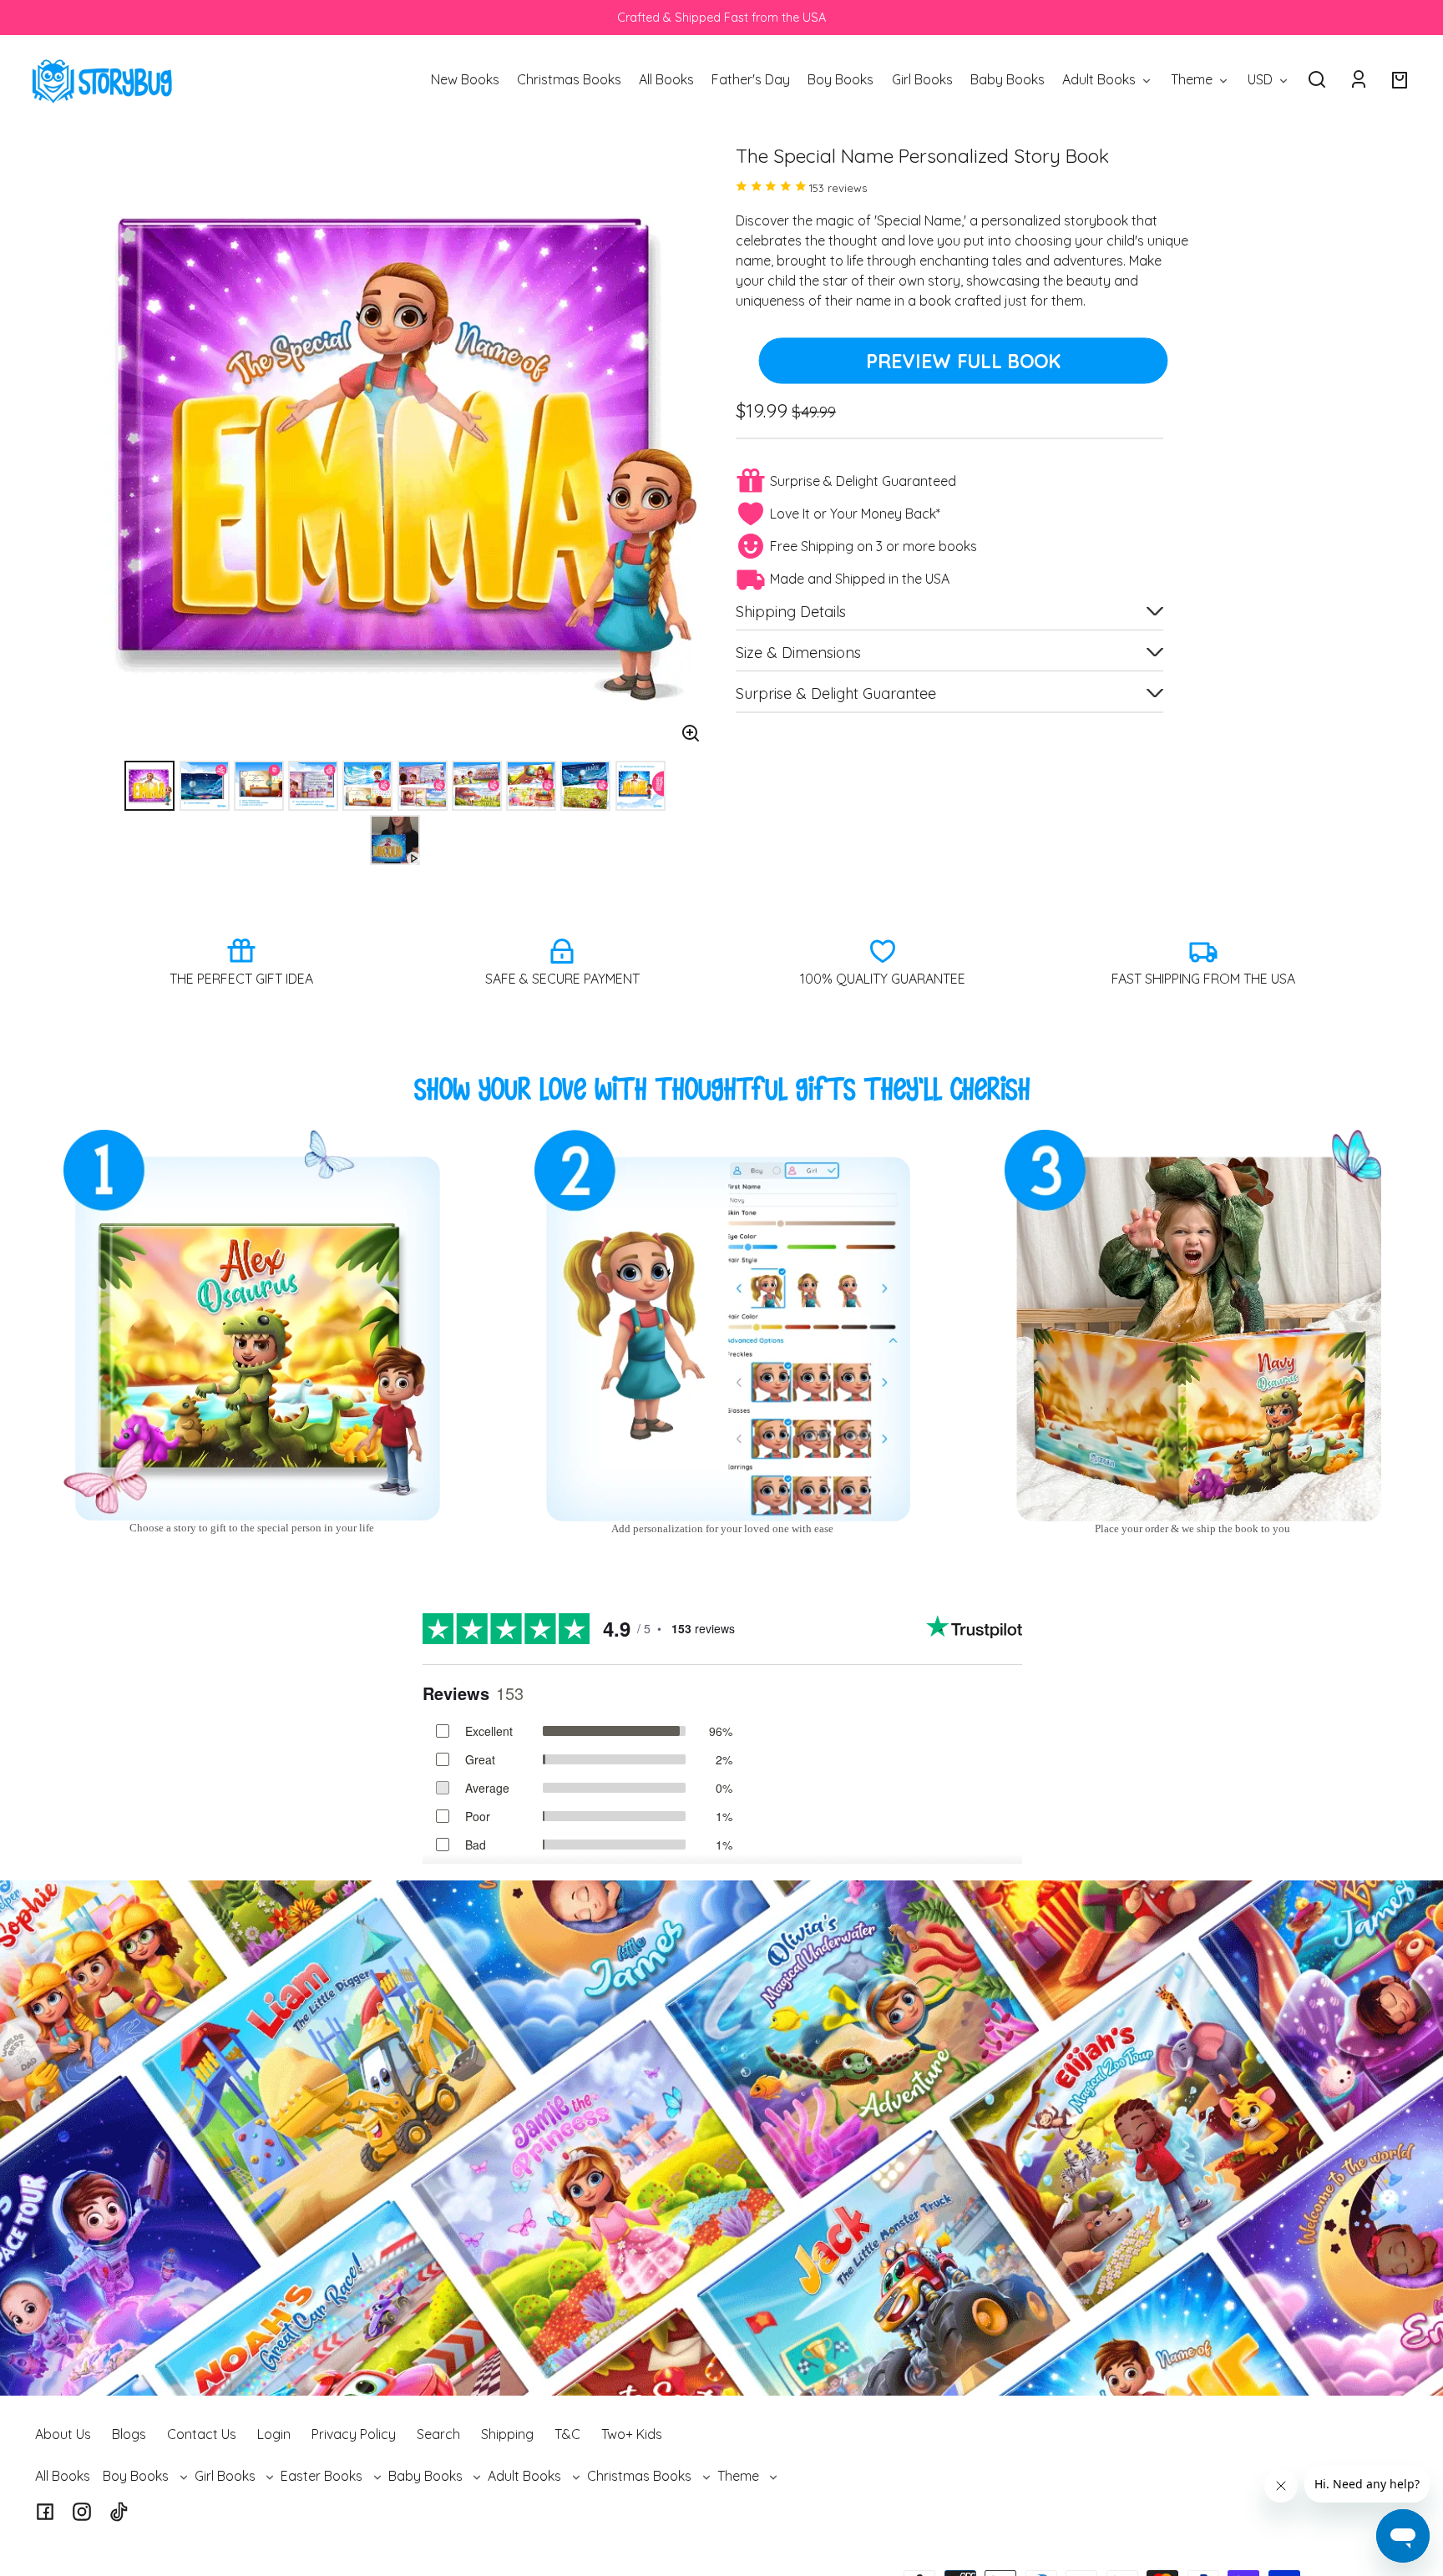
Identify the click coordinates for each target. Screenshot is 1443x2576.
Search (438, 2434)
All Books (63, 2476)
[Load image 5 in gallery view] (367, 786)
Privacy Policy (354, 2434)
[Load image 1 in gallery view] (149, 786)
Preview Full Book (963, 361)
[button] (1317, 79)
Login (274, 2434)
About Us (63, 2434)
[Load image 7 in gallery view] (477, 786)
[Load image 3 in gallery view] (259, 786)
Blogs (129, 2434)
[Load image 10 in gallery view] (640, 786)
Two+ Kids (632, 2434)
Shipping (507, 2434)
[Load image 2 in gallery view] (205, 786)
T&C (567, 2434)
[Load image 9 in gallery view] (585, 786)
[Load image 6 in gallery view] (423, 786)
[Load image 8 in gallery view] (531, 786)
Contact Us (202, 2434)
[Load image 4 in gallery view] (313, 786)
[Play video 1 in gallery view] (395, 840)
